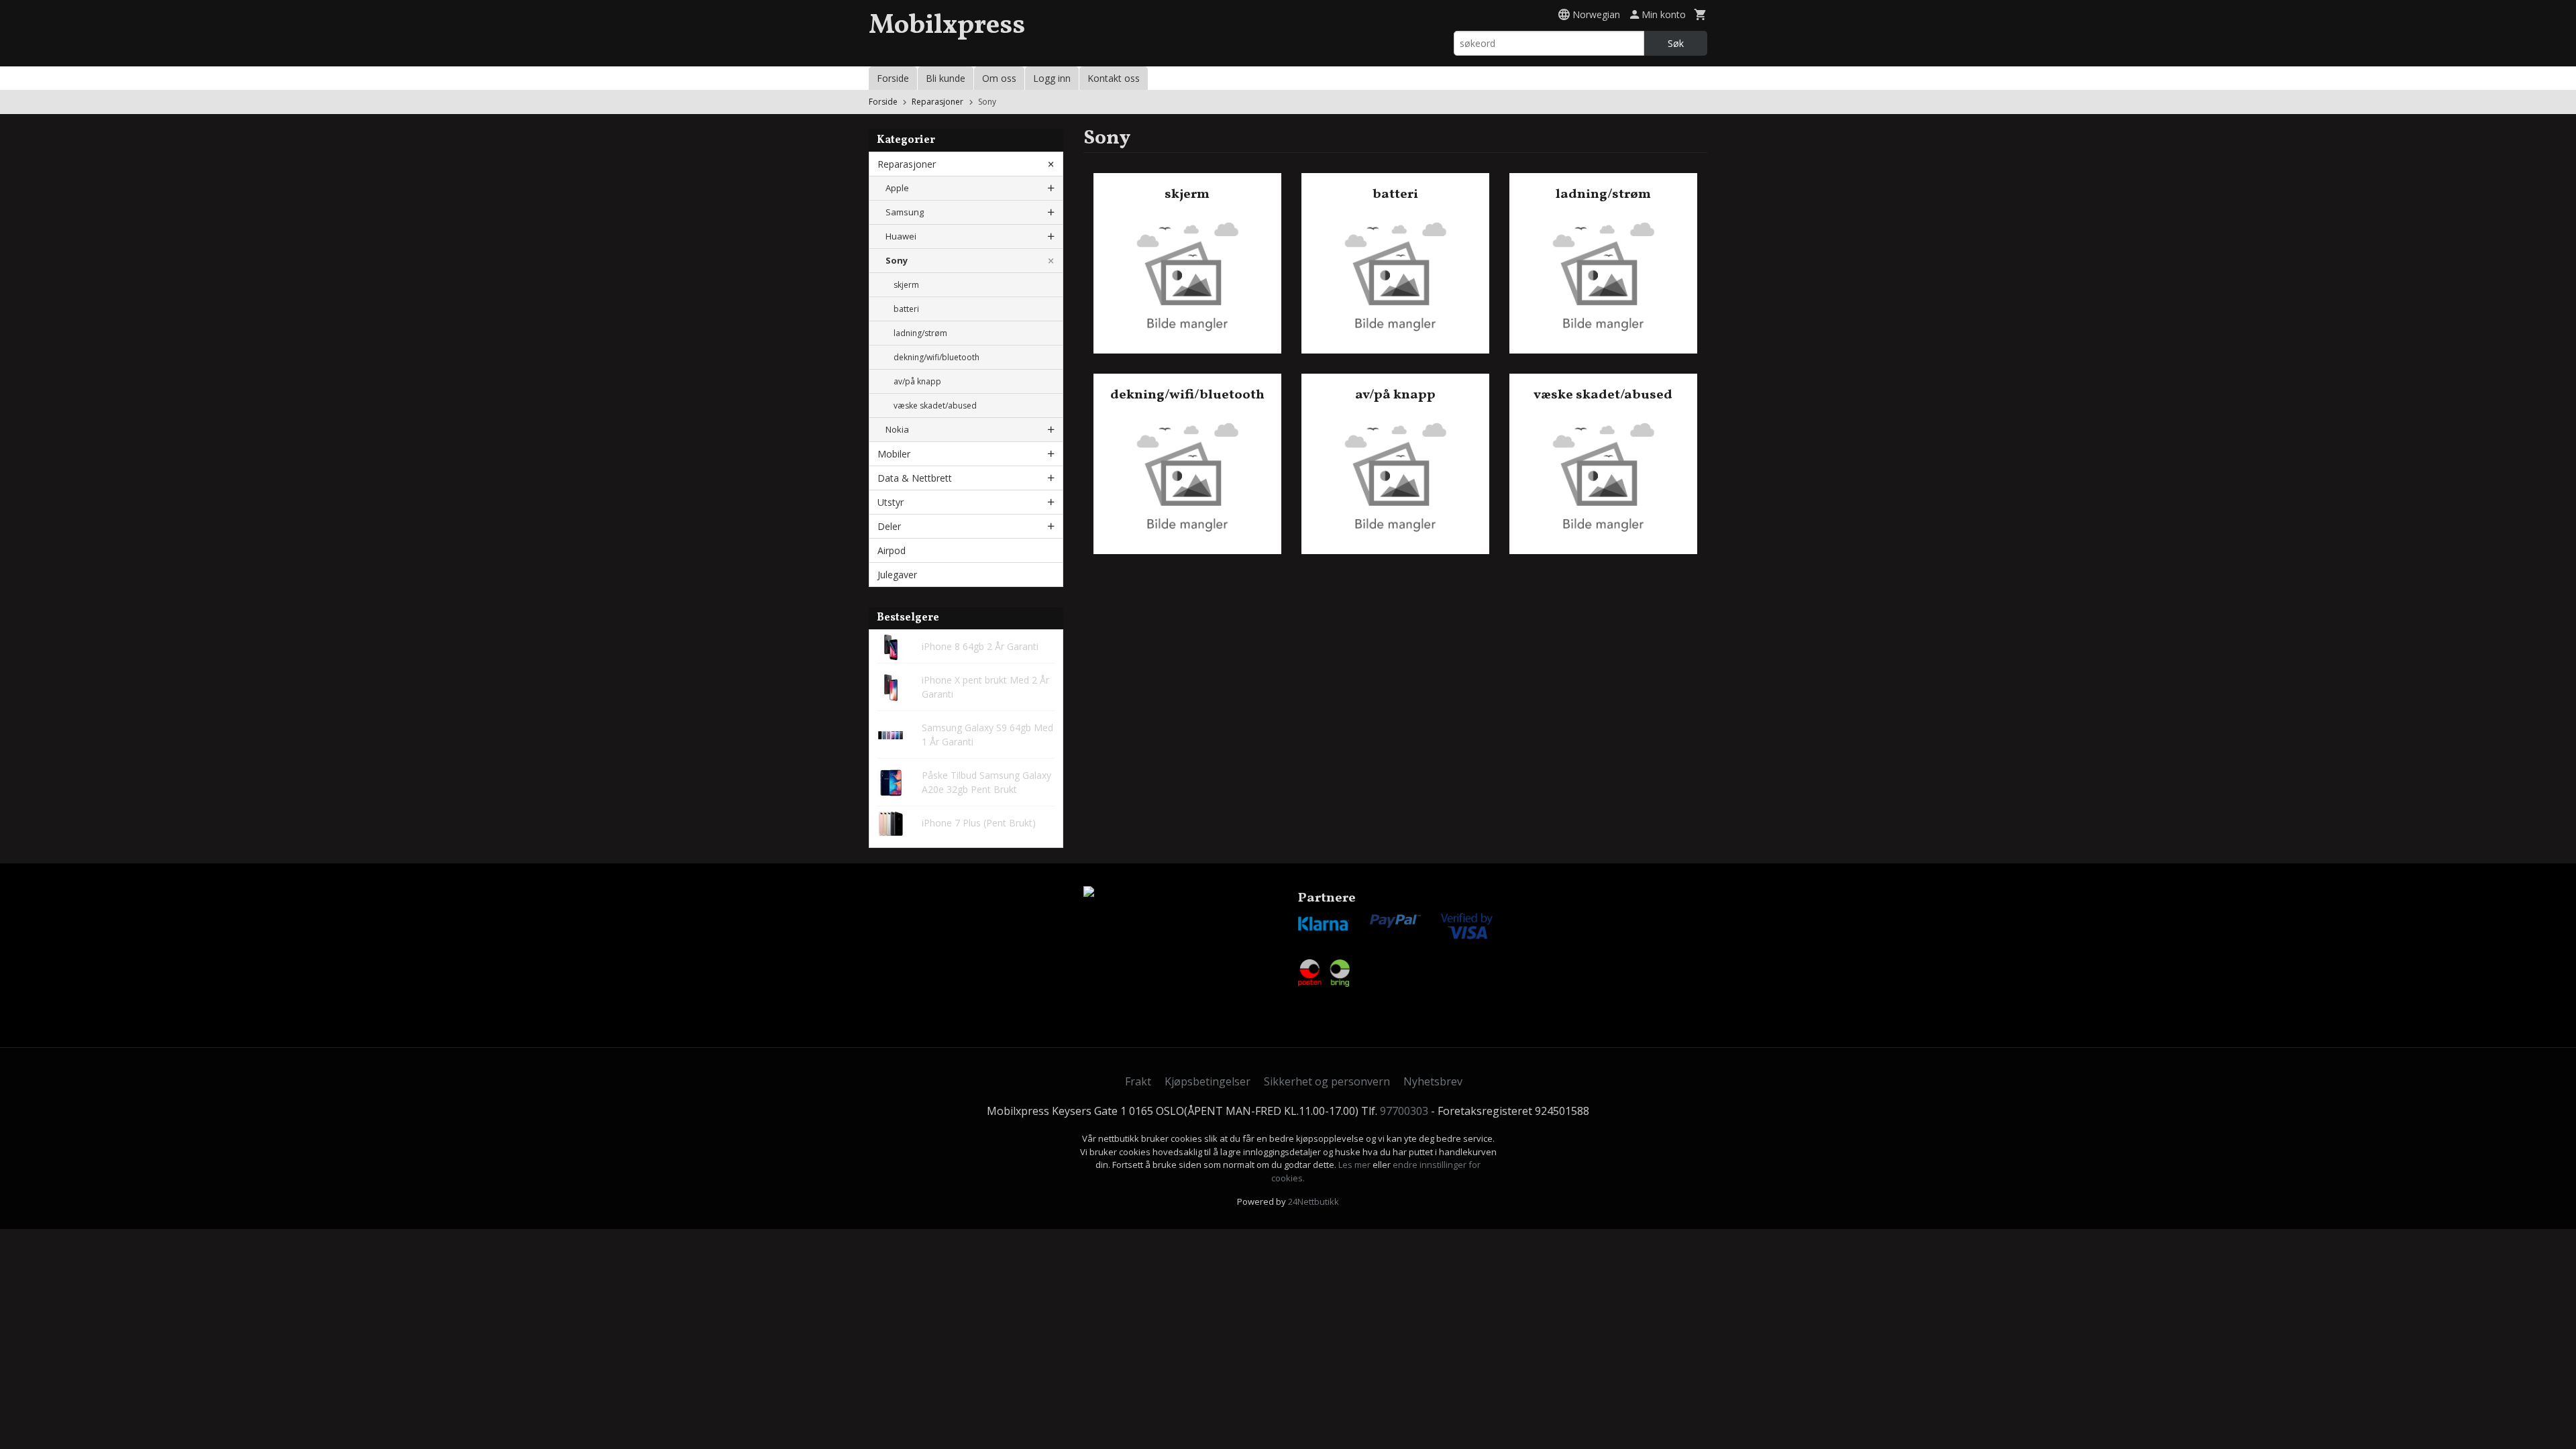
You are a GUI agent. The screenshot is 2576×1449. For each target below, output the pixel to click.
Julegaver (897, 575)
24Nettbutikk (1313, 1201)
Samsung (905, 212)
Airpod (892, 550)
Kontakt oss (1114, 78)
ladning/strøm (920, 333)
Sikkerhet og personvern (1327, 1081)
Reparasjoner (907, 164)
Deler (889, 526)
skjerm (906, 285)
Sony (897, 260)
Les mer (1355, 1165)
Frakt (1138, 1081)
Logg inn (1052, 78)
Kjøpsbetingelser (1207, 1081)
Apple (897, 188)
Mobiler (894, 454)
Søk (1676, 43)
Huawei (901, 236)
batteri (906, 309)
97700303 (1404, 1111)
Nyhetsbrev (1433, 1081)
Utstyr (891, 502)
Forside (893, 78)
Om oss (999, 78)
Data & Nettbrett (915, 478)
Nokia (897, 429)
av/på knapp (917, 381)
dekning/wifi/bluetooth (936, 357)
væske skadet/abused (935, 406)
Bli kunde (946, 78)
